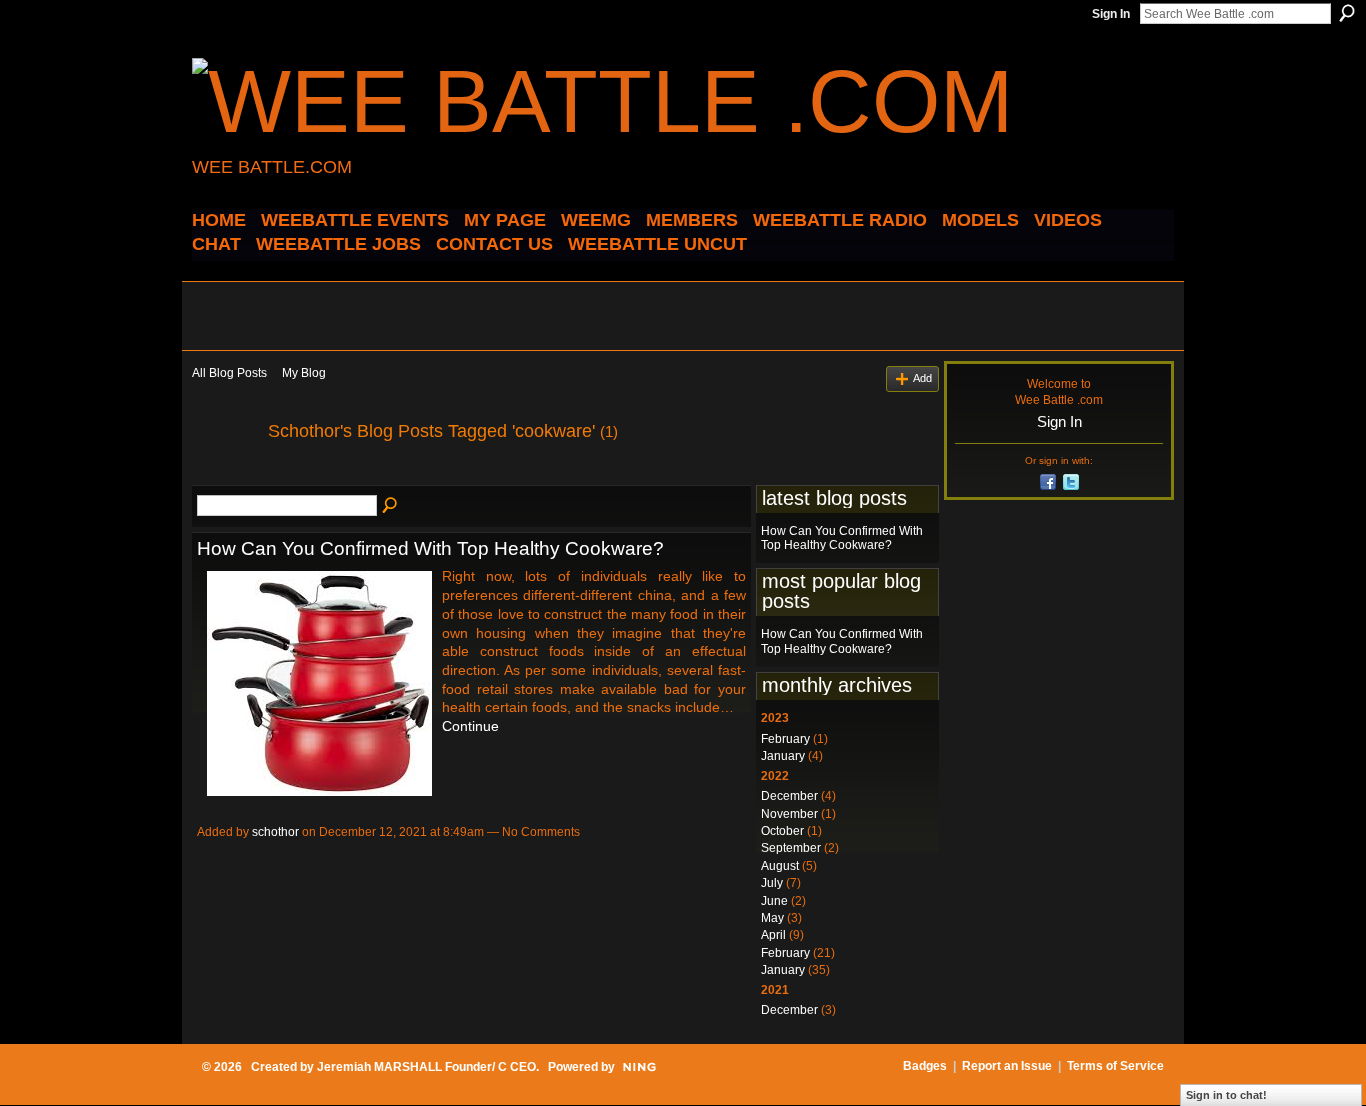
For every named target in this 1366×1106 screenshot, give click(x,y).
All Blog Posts (229, 373)
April (773, 935)
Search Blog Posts (391, 506)
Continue (470, 726)
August (780, 866)
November (789, 814)
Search (1347, 13)
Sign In (1111, 14)
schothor (275, 832)
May (772, 918)
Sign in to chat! (1226, 1095)
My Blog (304, 373)
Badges (925, 1066)
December (789, 796)
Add (922, 378)
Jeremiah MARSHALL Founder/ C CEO (426, 1067)
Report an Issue (1007, 1066)
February (785, 739)
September (791, 848)
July (772, 883)
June (774, 901)
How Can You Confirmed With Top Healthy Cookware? (430, 548)
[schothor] (224, 476)
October (782, 831)
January (783, 756)
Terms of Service (1115, 1066)
